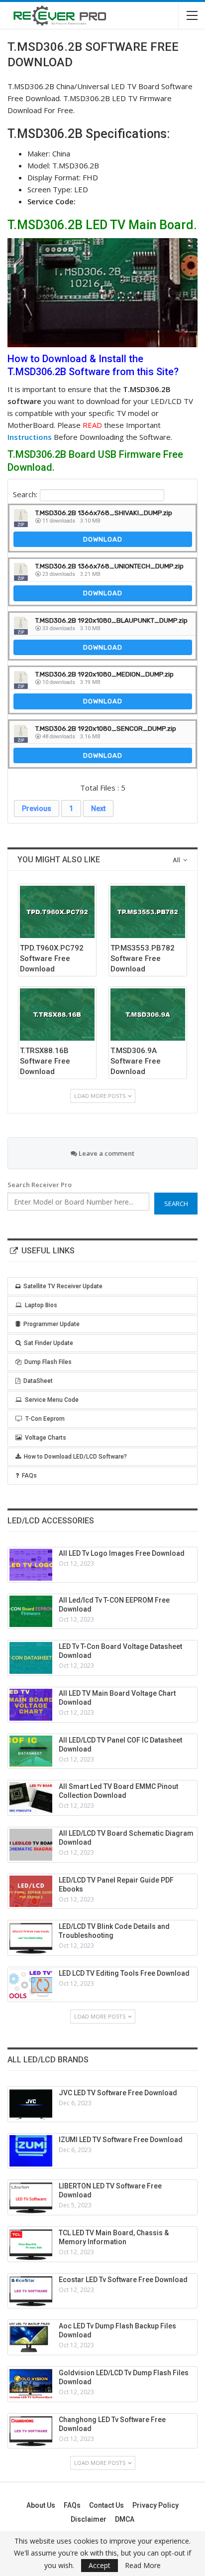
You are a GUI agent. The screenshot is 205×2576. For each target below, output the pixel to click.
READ (92, 425)
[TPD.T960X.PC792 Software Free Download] (57, 912)
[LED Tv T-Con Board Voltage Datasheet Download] (31, 1658)
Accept (100, 2565)
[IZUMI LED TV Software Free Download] (31, 2151)
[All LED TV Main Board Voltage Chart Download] (31, 1705)
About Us (41, 2505)
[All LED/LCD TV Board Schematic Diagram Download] (31, 1845)
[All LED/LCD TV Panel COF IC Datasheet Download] (31, 1752)
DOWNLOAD (103, 539)
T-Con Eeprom (45, 1419)
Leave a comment (106, 1153)
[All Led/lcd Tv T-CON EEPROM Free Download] (31, 1612)
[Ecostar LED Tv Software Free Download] (31, 2291)
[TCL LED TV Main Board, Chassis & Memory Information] (31, 2244)
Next (98, 809)
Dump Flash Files (48, 1362)
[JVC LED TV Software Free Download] (31, 2104)
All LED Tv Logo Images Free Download (122, 1553)
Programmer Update (51, 1324)
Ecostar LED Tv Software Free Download (123, 2280)
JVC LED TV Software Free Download (118, 2093)
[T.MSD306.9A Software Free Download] (148, 1015)
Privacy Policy (155, 2505)
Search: (25, 494)
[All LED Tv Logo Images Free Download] (31, 1565)
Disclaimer (89, 2519)
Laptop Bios (41, 1305)
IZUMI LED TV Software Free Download (121, 2140)
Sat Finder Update (49, 1343)
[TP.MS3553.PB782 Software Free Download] (148, 912)
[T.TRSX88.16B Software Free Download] (57, 1015)
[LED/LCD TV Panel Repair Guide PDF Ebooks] (31, 1892)
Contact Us (106, 2505)
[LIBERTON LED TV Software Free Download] (31, 2197)
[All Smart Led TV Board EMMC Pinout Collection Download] (31, 1798)
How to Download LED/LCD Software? (75, 1457)
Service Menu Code (52, 1400)
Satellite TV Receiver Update (63, 1286)
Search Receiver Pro (40, 1185)
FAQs (29, 1476)
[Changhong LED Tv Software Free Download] (31, 2431)
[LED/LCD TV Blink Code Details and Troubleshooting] (31, 1938)
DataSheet (38, 1381)
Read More (143, 2566)
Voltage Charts (46, 1438)
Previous (37, 809)
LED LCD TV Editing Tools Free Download (124, 1973)
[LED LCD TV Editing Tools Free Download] (31, 1985)
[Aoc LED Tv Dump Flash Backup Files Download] (31, 2337)
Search (176, 1204)
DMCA (125, 2519)
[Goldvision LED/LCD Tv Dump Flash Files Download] (31, 2384)
